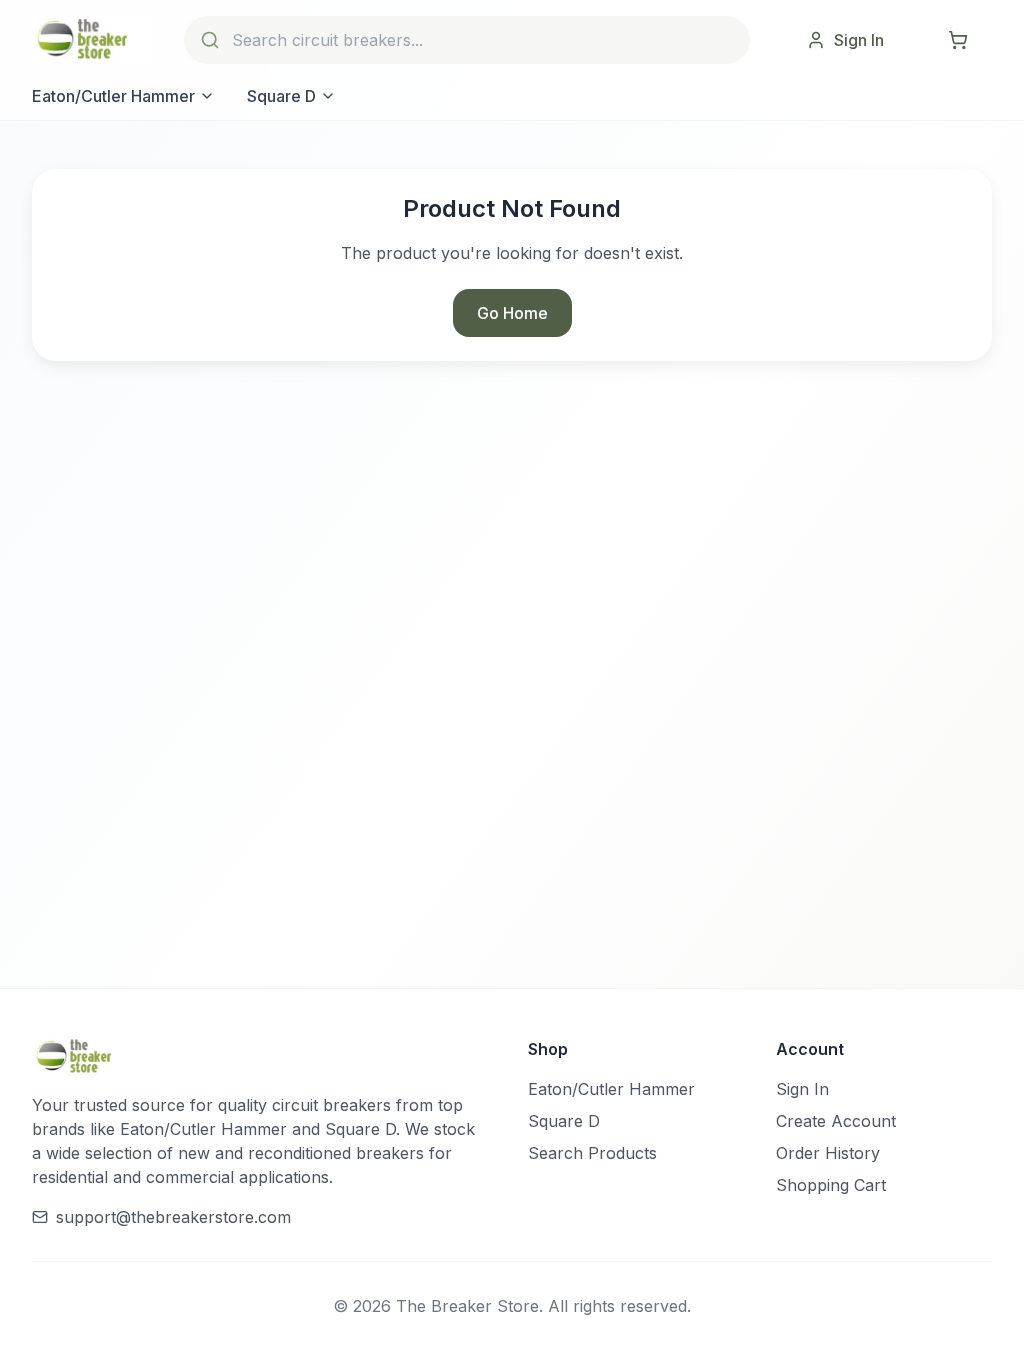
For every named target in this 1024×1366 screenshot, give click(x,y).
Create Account (836, 1121)
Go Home (512, 313)
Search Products (592, 1153)
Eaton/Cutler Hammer (113, 96)
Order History (828, 1153)
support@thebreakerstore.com (173, 1217)
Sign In (802, 1089)
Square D (281, 96)
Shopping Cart (831, 1185)
